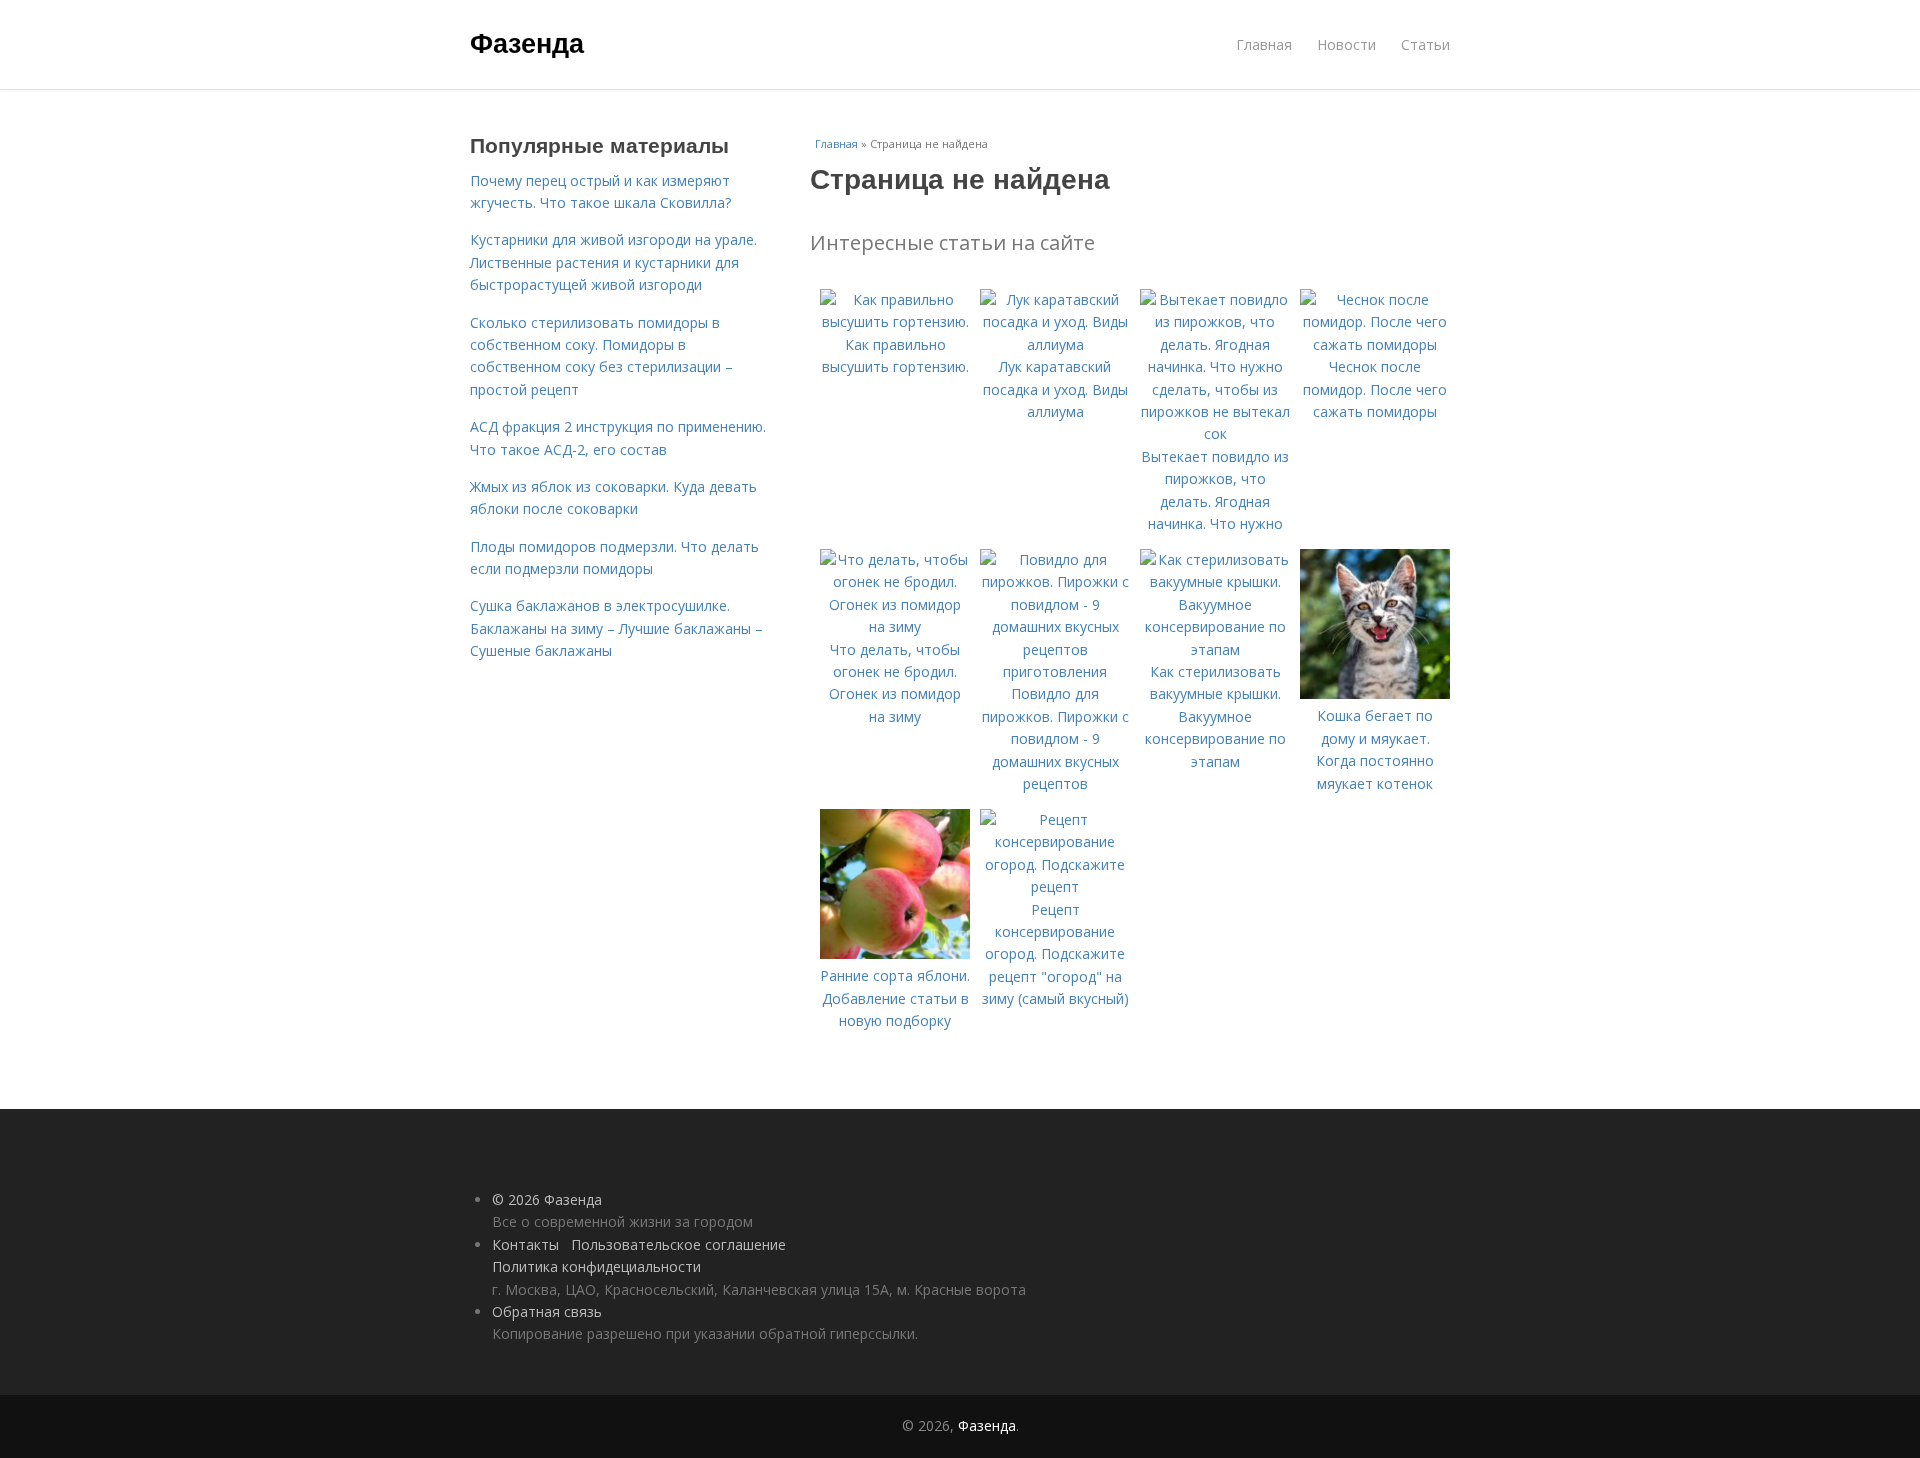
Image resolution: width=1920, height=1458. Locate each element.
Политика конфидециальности (596, 1266)
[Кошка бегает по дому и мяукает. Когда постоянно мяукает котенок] (1375, 693)
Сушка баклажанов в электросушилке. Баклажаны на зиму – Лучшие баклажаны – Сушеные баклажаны (616, 628)
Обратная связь (547, 1311)
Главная (1264, 44)
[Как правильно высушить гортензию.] (895, 321)
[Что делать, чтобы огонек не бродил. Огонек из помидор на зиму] (895, 626)
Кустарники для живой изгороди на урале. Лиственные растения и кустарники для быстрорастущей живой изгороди (613, 262)
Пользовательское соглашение (678, 1244)
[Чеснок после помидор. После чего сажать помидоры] (1375, 344)
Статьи (1425, 44)
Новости (1346, 44)
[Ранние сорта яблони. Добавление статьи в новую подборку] (895, 953)
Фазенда (527, 42)
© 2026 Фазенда (547, 1199)
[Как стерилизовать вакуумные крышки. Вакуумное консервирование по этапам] (1215, 649)
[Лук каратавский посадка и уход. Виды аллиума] (1055, 344)
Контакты (525, 1244)
